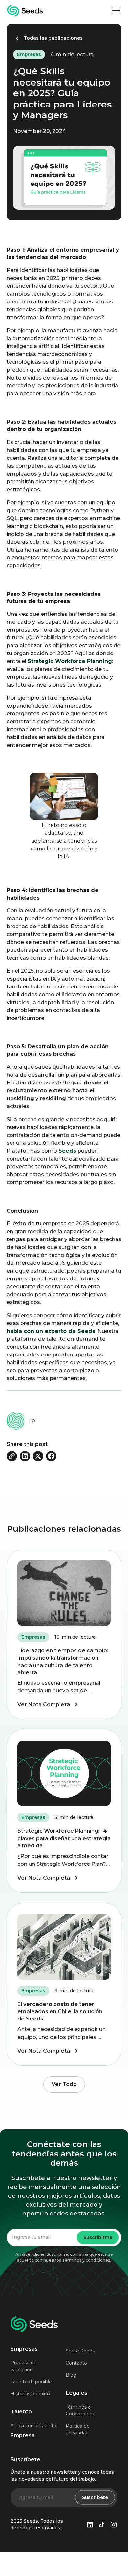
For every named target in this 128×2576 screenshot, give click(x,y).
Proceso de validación (24, 2366)
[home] (25, 11)
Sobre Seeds (80, 2351)
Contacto (76, 2363)
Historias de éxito (30, 2394)
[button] (115, 10)
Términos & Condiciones (80, 2410)
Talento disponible (31, 2382)
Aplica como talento (33, 2426)
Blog (71, 2375)
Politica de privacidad (78, 2429)
